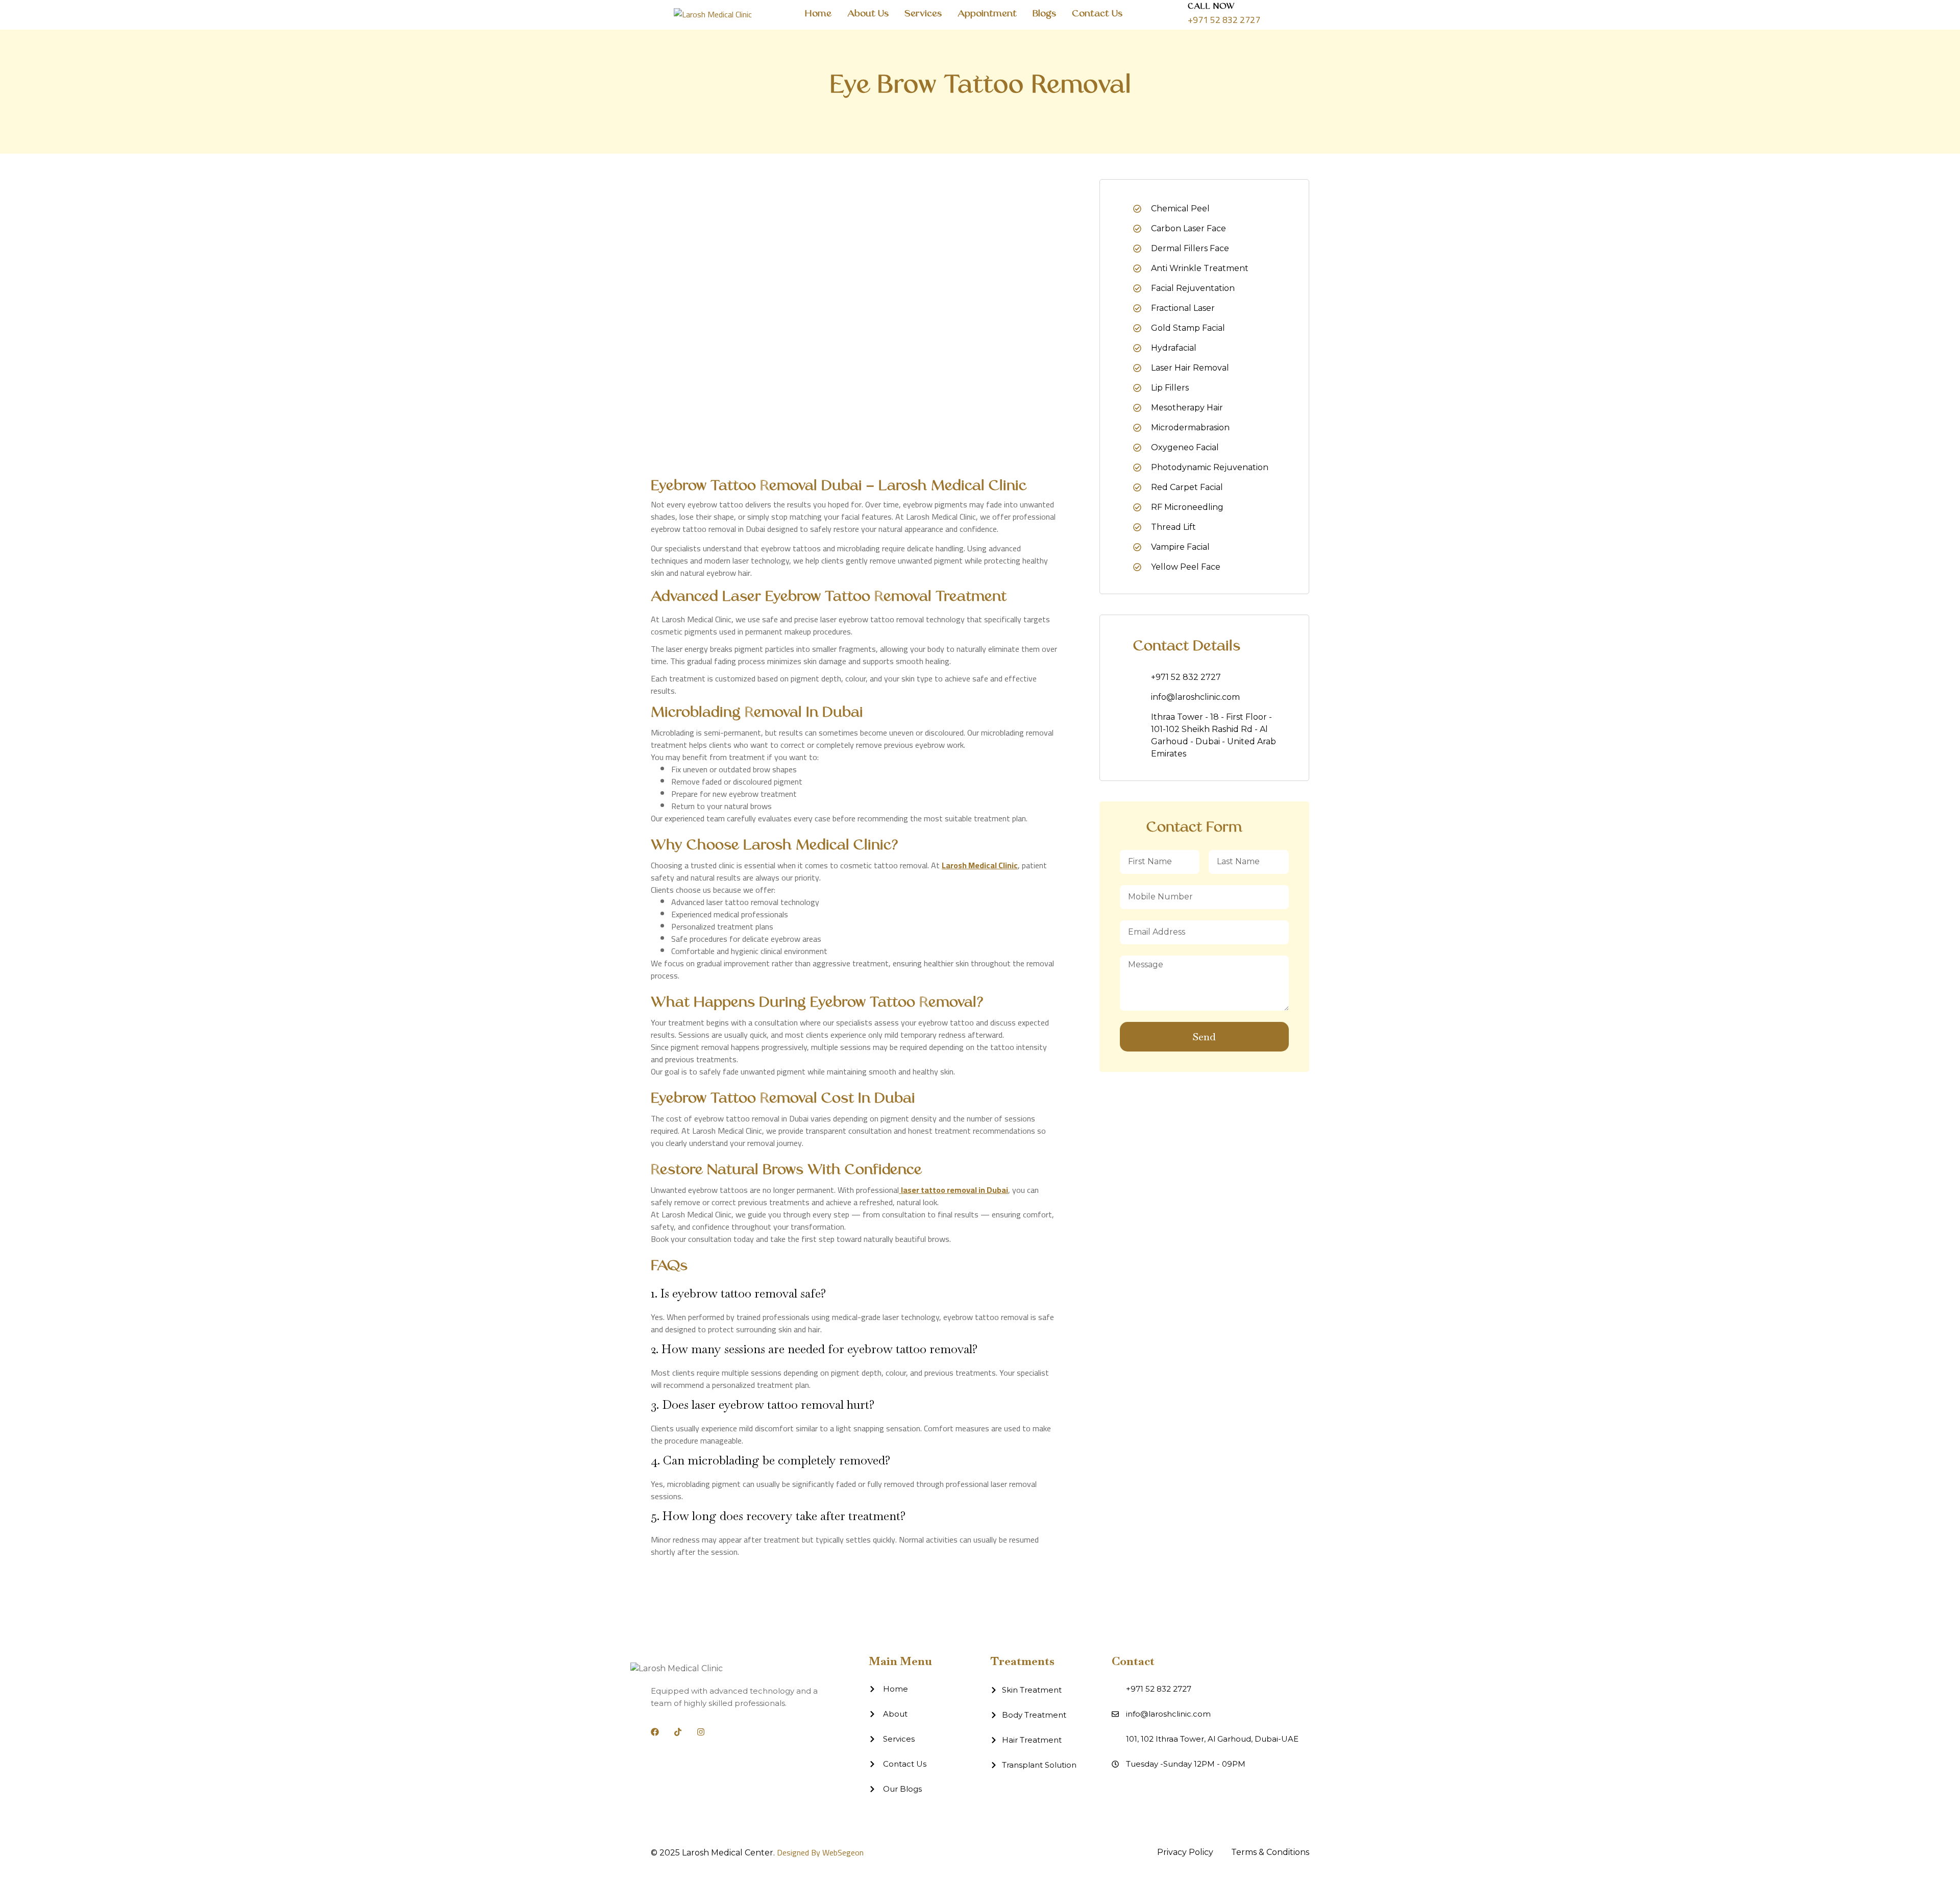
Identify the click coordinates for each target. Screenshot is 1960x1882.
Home (818, 14)
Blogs (1044, 14)
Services (923, 14)
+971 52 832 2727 (1224, 20)
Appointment (987, 14)
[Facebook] (655, 1732)
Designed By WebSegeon (820, 1852)
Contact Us (1097, 14)
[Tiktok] (678, 1732)
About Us (868, 14)
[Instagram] (701, 1732)
